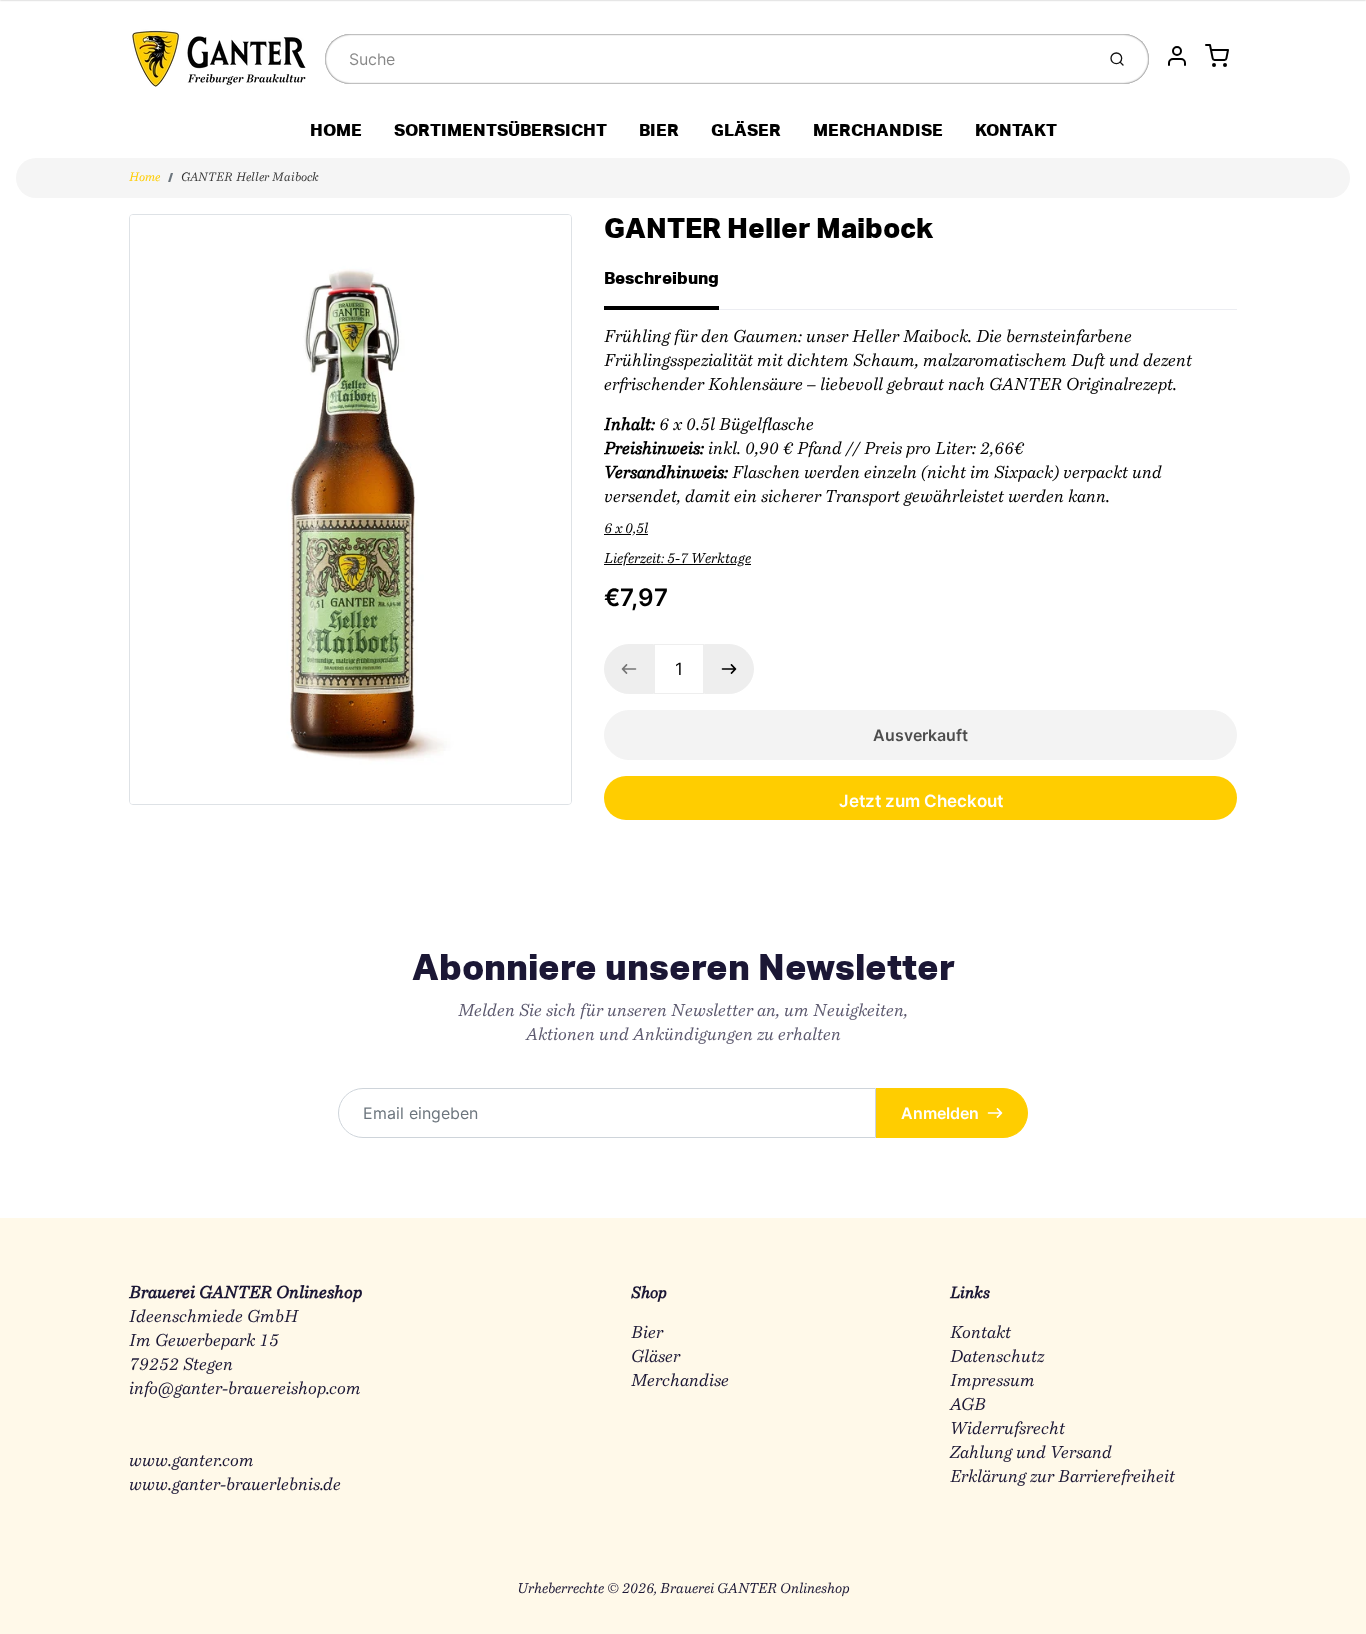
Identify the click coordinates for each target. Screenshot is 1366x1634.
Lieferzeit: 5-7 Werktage (677, 560)
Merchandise (680, 1381)
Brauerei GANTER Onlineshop (755, 1590)
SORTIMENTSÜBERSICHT (500, 129)
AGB (968, 1405)
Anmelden (940, 1113)
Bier (647, 1333)
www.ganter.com (191, 1461)
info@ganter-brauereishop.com (245, 1389)
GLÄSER (746, 129)
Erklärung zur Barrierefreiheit (1062, 1477)
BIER (659, 129)
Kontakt (980, 1333)
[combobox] (707, 59)
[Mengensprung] (729, 669)
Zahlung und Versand (1031, 1453)
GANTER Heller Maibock (250, 178)
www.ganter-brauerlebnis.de (235, 1485)
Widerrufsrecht (1007, 1429)
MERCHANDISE (878, 129)
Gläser (655, 1357)
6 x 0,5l (626, 530)
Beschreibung (661, 277)
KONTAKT (1016, 129)
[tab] (673, 284)
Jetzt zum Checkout (921, 801)
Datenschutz (997, 1357)
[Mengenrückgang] (629, 669)
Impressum (992, 1381)
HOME (336, 129)
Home (144, 178)
